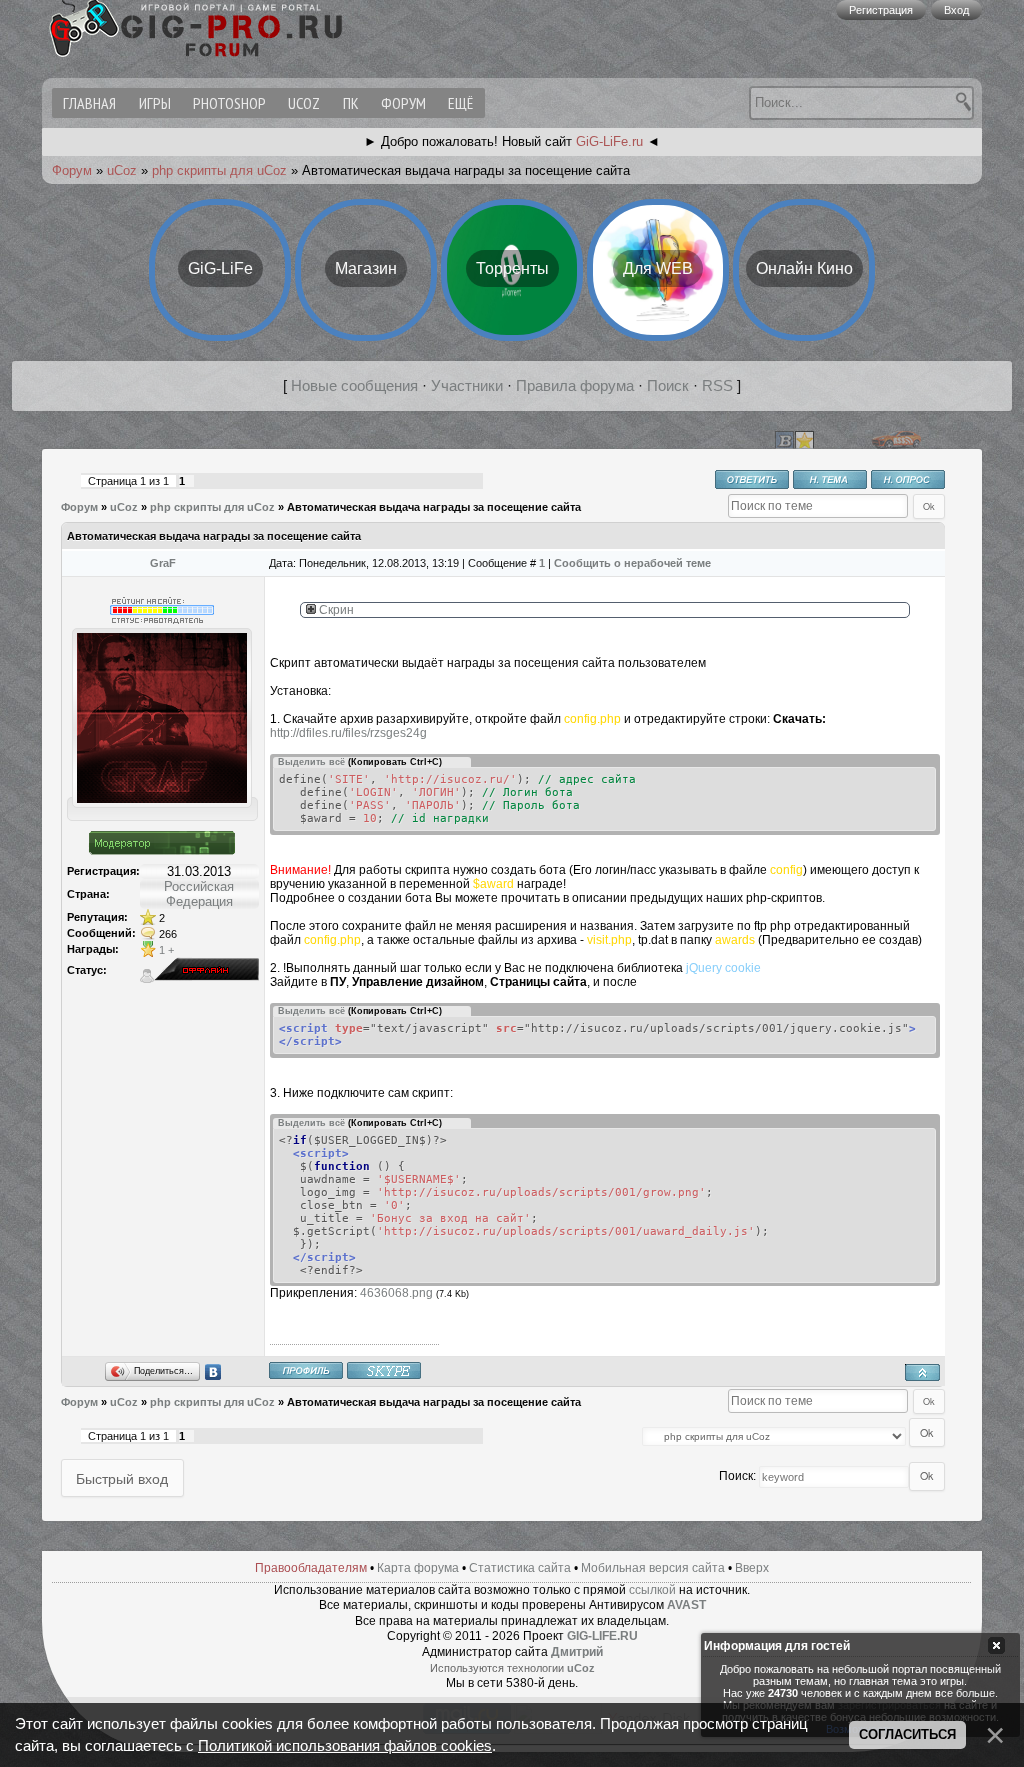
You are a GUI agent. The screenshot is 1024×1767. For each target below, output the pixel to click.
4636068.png (396, 1293)
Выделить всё (311, 762)
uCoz (304, 103)
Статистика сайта (520, 1568)
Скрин (335, 610)
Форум (403, 103)
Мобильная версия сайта (653, 1568)
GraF (163, 563)
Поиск (668, 386)
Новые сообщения (354, 386)
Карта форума (418, 1568)
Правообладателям (311, 1568)
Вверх (752, 1568)
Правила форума (575, 386)
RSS (717, 386)
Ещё (460, 103)
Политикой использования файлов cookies (345, 1746)
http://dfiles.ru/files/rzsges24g (348, 733)
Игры (155, 103)
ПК (351, 103)
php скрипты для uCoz (219, 170)
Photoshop (229, 103)
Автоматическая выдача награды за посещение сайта (434, 507)
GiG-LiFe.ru (609, 141)
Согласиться (907, 1734)
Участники (467, 386)
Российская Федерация (199, 894)
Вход (956, 10)
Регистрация (881, 10)
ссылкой (652, 1590)
